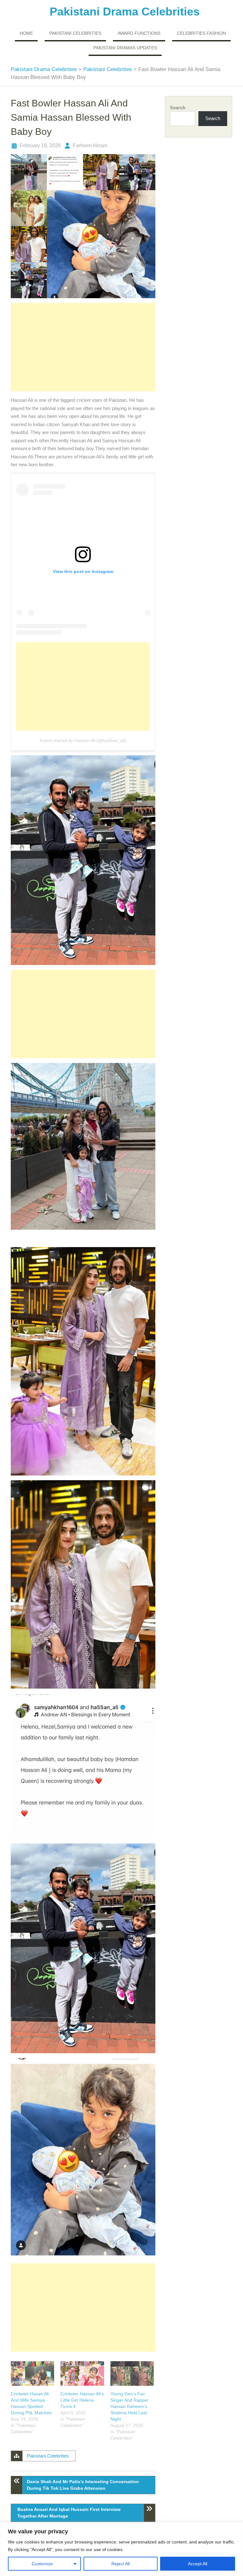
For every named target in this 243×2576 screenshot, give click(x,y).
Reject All (121, 2564)
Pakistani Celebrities (75, 33)
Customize (42, 2564)
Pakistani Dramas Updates (125, 48)
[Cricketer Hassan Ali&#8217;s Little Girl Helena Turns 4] (82, 2374)
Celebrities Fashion (201, 33)
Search (178, 108)
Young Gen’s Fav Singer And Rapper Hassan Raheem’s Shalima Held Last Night (129, 2406)
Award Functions (139, 33)
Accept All (198, 2564)
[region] (121, 2549)
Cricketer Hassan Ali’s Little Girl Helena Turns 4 (82, 2400)
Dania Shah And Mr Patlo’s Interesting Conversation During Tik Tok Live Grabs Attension (83, 2485)
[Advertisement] (83, 347)
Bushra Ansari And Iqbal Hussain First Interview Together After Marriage (69, 2513)
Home (26, 33)
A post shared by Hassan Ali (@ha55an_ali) (83, 740)
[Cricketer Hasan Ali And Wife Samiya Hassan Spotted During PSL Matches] (32, 2374)
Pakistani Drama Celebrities (125, 12)
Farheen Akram (90, 145)
